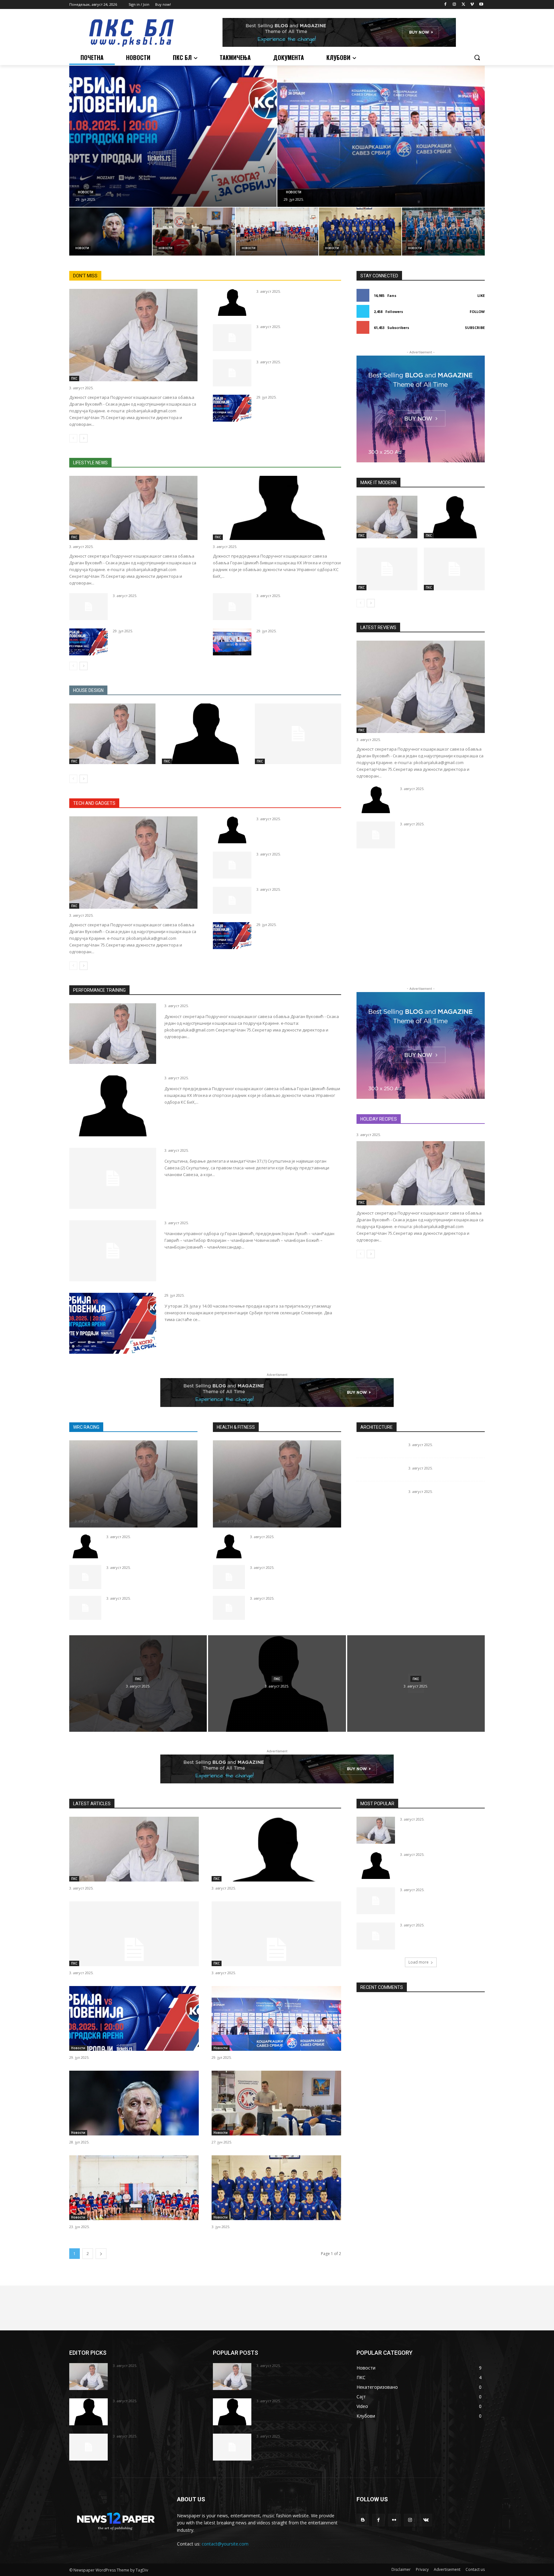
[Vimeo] (472, 5)
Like (481, 295)
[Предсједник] (232, 302)
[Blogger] (363, 2520)
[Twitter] (463, 5)
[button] (477, 57)
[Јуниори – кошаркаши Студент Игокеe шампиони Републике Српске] (443, 232)
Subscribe (475, 328)
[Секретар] (133, 335)
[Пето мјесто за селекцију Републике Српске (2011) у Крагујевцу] (360, 232)
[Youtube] (481, 5)
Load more (419, 1962)
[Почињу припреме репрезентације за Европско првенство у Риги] (381, 136)
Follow (477, 311)
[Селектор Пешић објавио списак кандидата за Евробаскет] (111, 232)
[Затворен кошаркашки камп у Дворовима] (194, 232)
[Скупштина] (232, 338)
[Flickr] (394, 2520)
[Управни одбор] (232, 373)
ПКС (74, 378)
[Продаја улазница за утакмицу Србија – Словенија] (173, 136)
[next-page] (84, 438)
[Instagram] (454, 5)
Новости (86, 192)
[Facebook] (445, 5)
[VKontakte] (426, 2520)
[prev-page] (73, 438)
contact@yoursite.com (225, 2544)
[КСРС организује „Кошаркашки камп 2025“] (277, 232)
